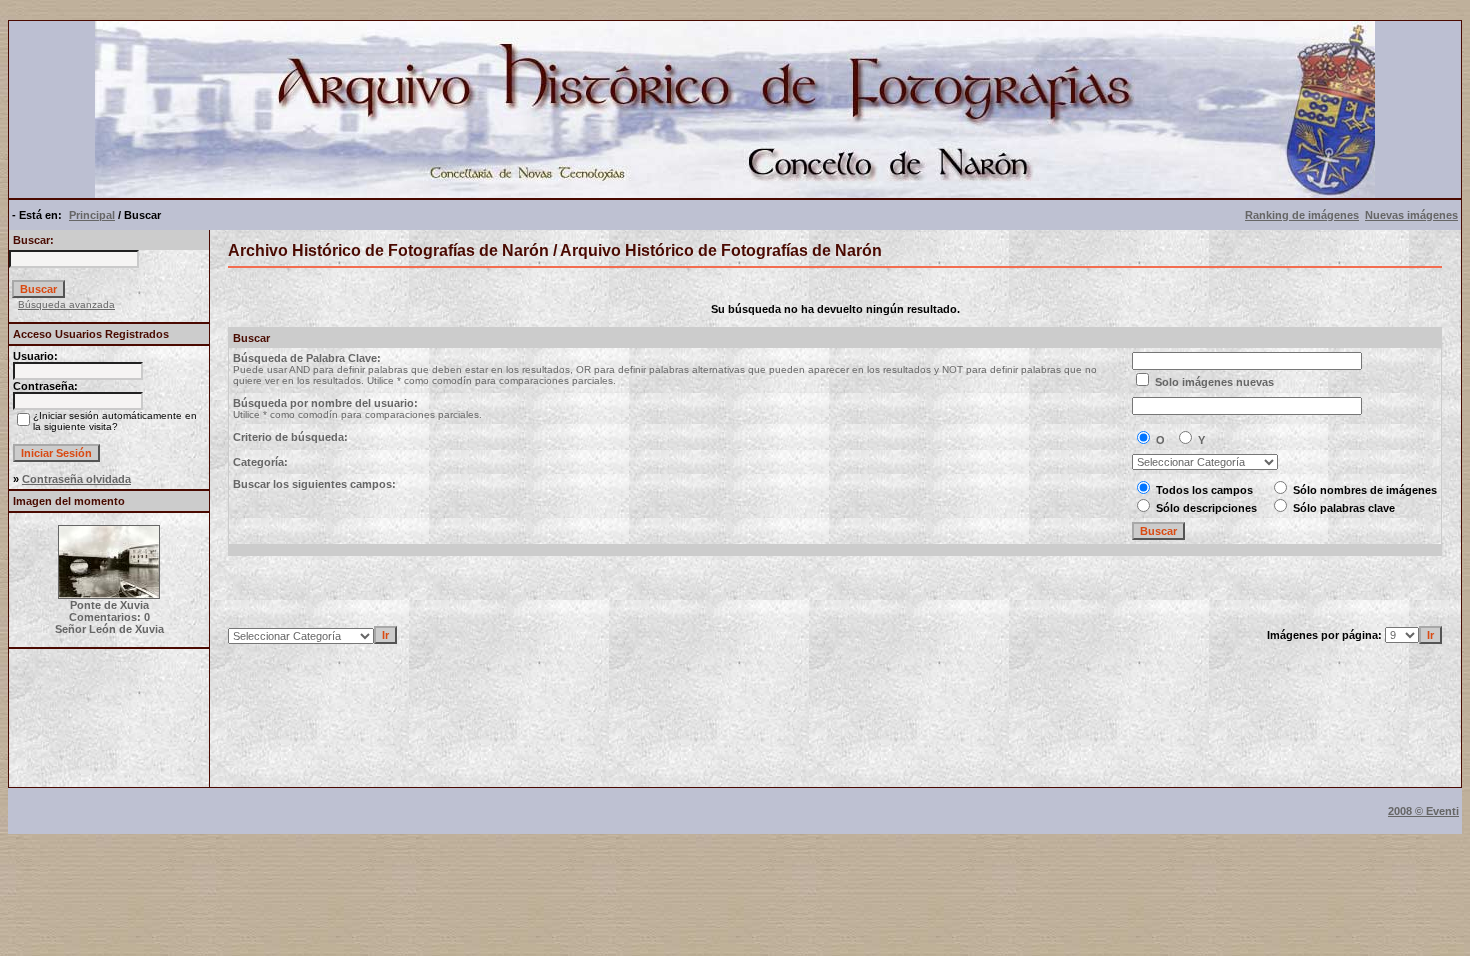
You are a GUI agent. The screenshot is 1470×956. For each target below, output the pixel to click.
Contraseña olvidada (76, 479)
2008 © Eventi (1423, 811)
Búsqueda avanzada (66, 304)
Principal (92, 215)
